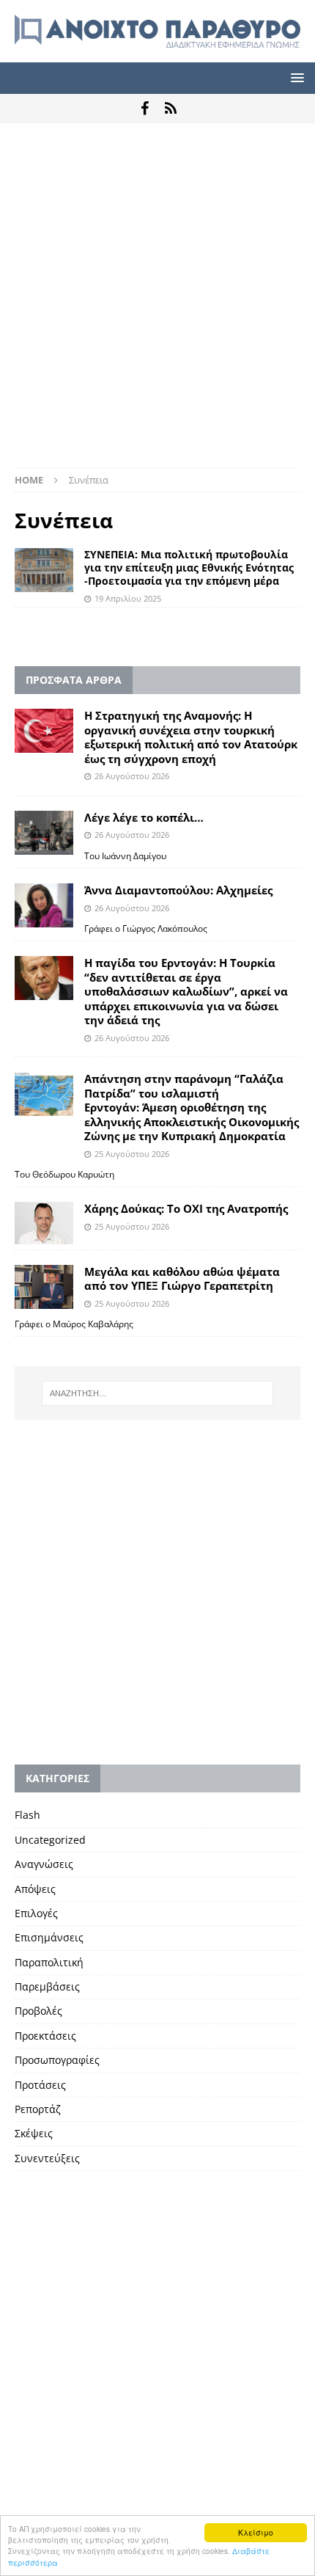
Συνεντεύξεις (47, 2158)
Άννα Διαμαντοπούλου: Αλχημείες (178, 890)
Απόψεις (35, 1889)
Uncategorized (50, 1840)
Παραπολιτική (49, 1962)
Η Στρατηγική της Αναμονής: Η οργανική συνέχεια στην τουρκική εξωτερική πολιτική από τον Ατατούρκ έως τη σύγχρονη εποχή (191, 737)
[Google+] (170, 109)
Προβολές (38, 2011)
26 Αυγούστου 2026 (132, 776)
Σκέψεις (34, 2133)
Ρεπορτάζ (38, 2109)
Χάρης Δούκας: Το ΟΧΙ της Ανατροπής (186, 1208)
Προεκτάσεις (45, 2036)
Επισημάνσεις (49, 1937)
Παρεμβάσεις (47, 1986)
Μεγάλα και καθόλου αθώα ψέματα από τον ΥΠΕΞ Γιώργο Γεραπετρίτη (182, 1279)
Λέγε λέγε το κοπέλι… (144, 817)
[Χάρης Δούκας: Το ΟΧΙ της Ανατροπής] (44, 1223)
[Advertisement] (157, 303)
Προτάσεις (40, 2085)
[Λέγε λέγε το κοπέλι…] (44, 833)
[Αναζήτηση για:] (158, 1393)
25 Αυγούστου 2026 (132, 1154)
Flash (27, 1815)
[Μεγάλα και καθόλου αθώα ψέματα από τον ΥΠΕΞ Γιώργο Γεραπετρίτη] (44, 1287)
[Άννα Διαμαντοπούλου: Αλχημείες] (44, 905)
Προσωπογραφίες (57, 2060)
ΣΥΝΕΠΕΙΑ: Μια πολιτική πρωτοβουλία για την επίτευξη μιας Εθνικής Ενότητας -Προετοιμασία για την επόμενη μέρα (189, 568)
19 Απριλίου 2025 (128, 598)
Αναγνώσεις (44, 1864)
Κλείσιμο (256, 2532)
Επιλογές (36, 1913)
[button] (295, 77)
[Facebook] (145, 109)
